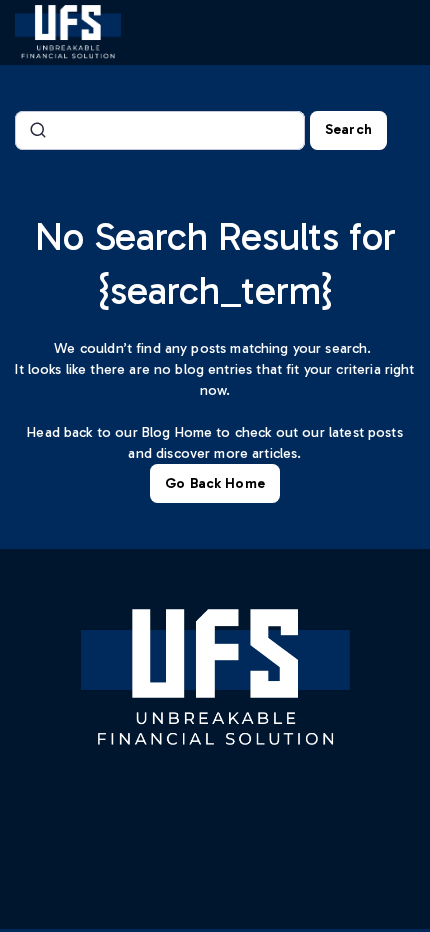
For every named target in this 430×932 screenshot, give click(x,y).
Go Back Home (215, 483)
